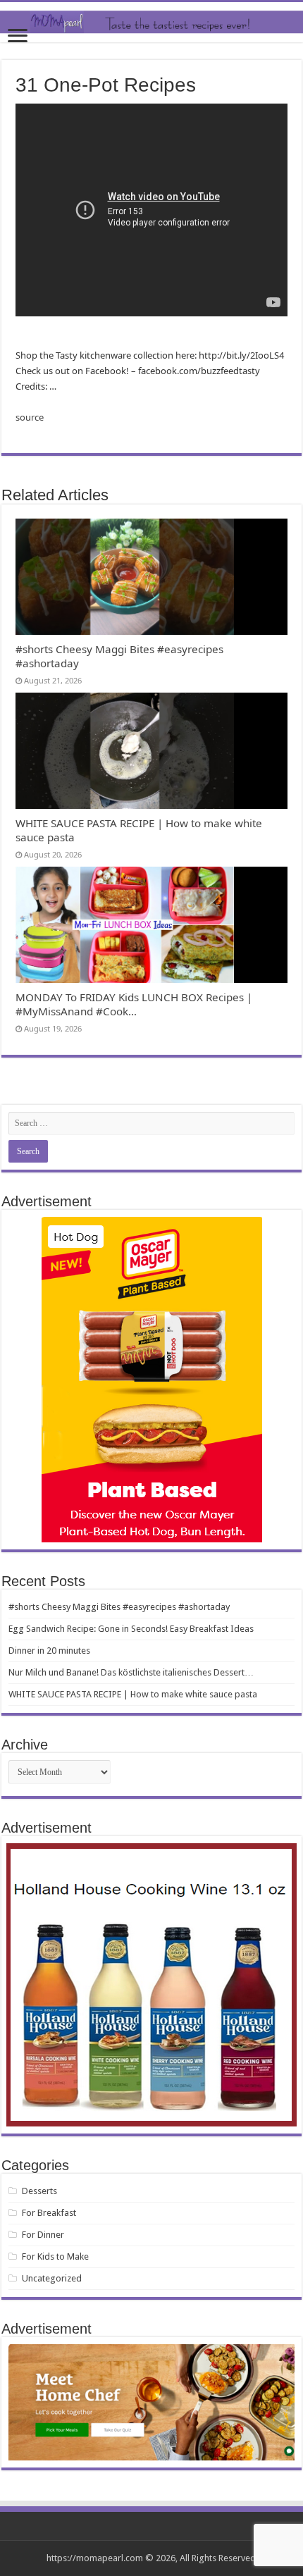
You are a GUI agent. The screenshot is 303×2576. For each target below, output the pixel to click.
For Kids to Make (55, 2256)
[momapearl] (151, 22)
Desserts (39, 2191)
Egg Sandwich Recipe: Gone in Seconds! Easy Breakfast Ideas (131, 1629)
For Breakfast (49, 2213)
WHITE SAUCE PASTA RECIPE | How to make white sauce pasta (133, 1694)
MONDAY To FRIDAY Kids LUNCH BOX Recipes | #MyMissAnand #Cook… (134, 1004)
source (30, 417)
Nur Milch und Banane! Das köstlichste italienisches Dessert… (131, 1672)
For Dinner (43, 2235)
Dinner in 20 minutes (49, 1651)
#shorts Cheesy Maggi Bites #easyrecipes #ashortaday (119, 1607)
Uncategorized (52, 2278)
